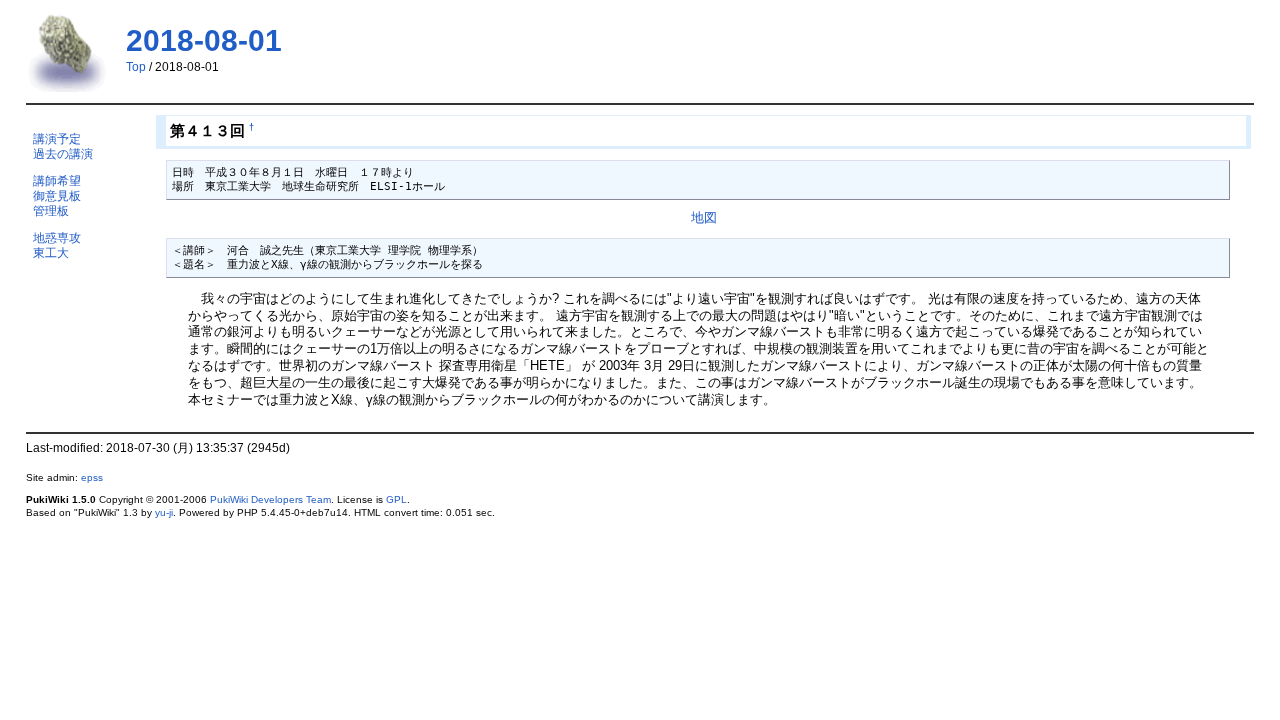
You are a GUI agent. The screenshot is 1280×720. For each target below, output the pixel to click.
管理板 (51, 210)
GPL (396, 499)
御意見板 (57, 195)
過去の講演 (63, 153)
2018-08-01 (204, 40)
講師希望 (57, 180)
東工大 (51, 252)
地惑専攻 (57, 237)
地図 (704, 217)
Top (136, 67)
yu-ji (164, 512)
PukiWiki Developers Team (270, 499)
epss (92, 477)
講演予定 (57, 138)
